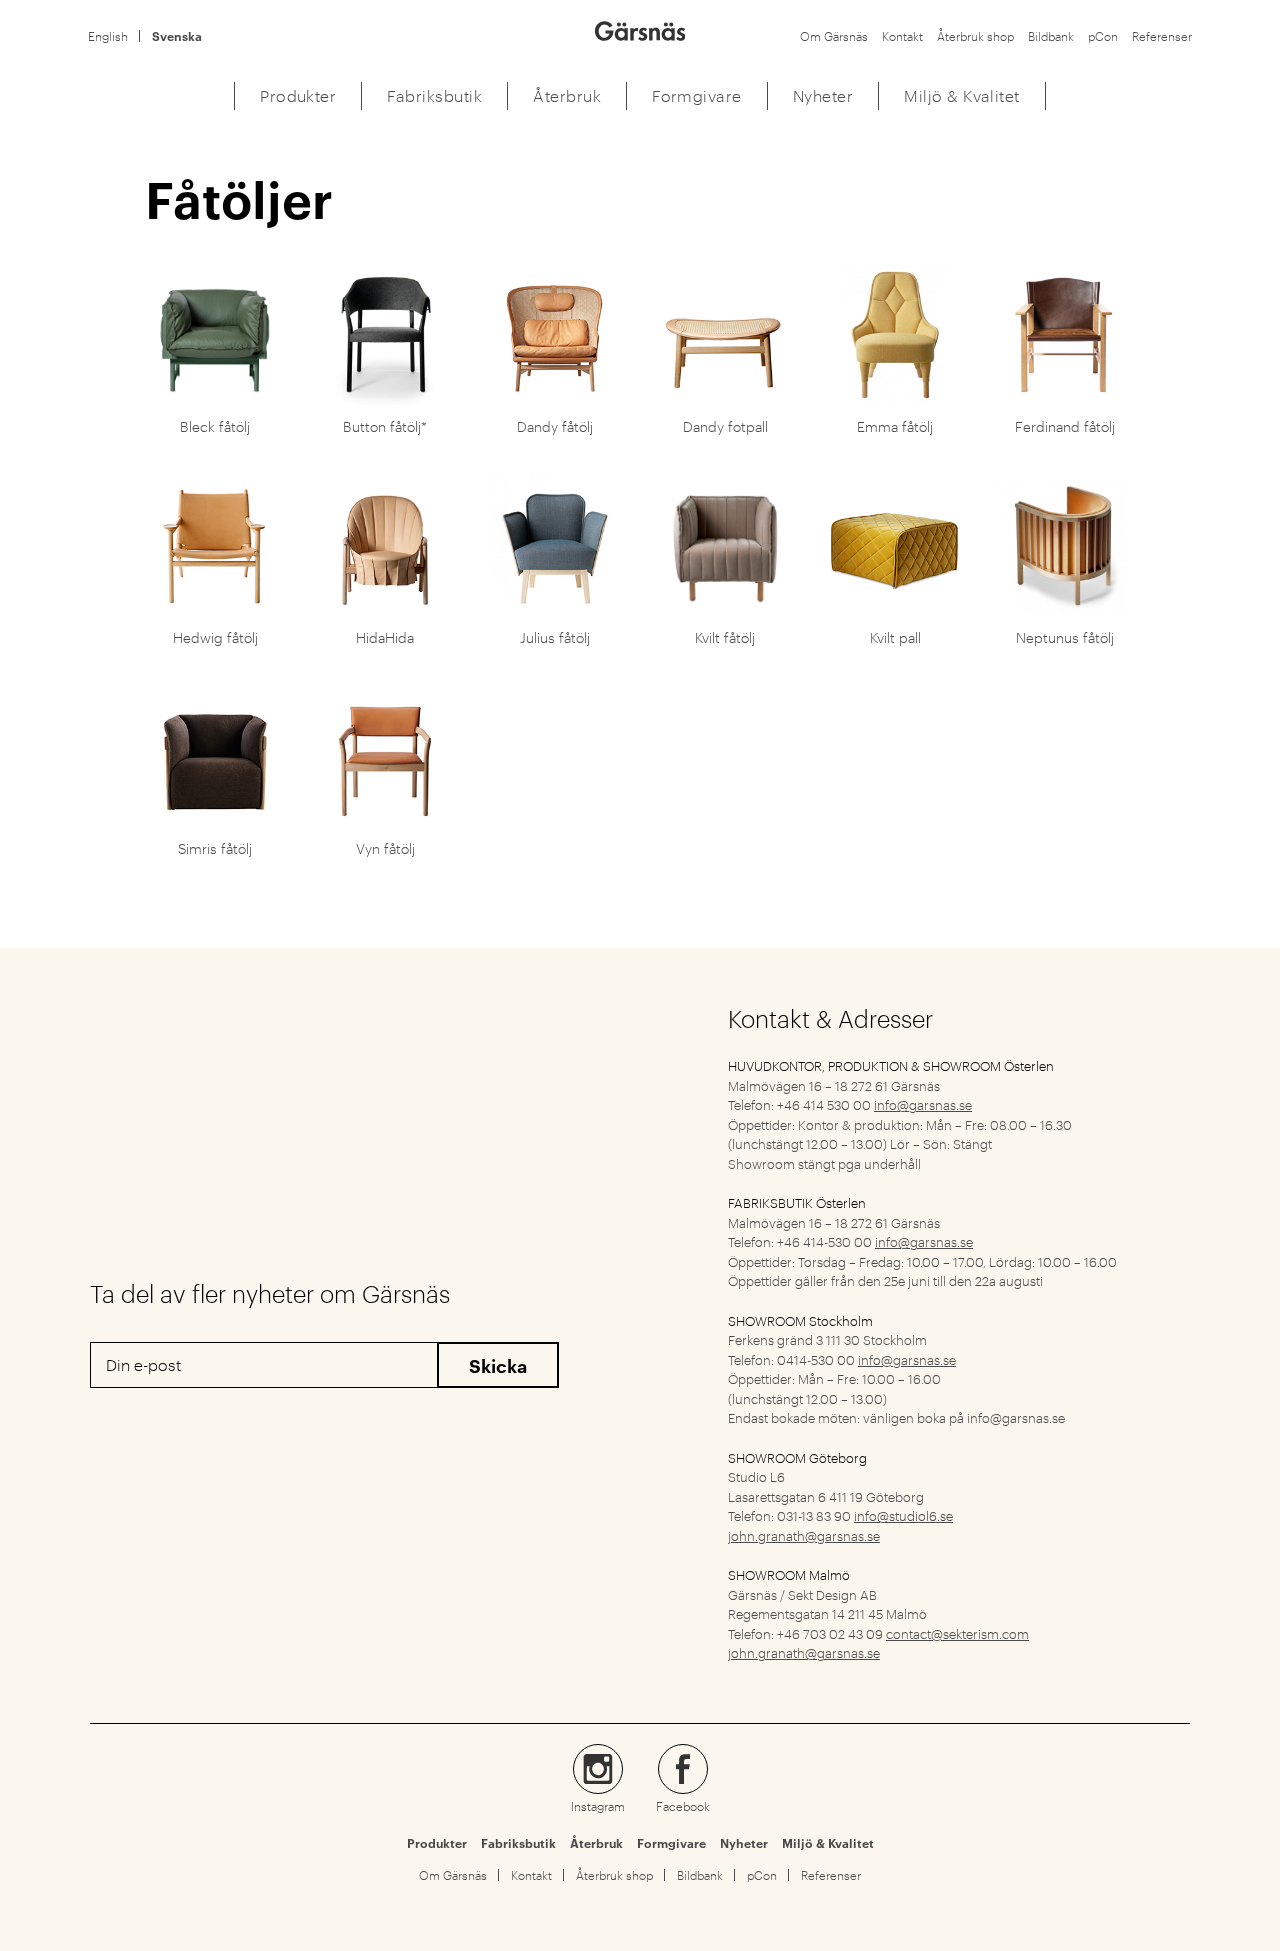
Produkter (437, 1843)
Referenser (1162, 36)
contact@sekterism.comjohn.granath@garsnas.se (878, 1643)
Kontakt (902, 36)
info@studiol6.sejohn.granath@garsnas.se (840, 1525)
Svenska (177, 36)
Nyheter (744, 1843)
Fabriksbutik (518, 1843)
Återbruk (596, 1843)
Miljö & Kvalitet (828, 1843)
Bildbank (1051, 36)
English (108, 36)
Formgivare (671, 1843)
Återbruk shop (975, 36)
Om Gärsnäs (834, 36)
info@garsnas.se (923, 1104)
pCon (1103, 36)
